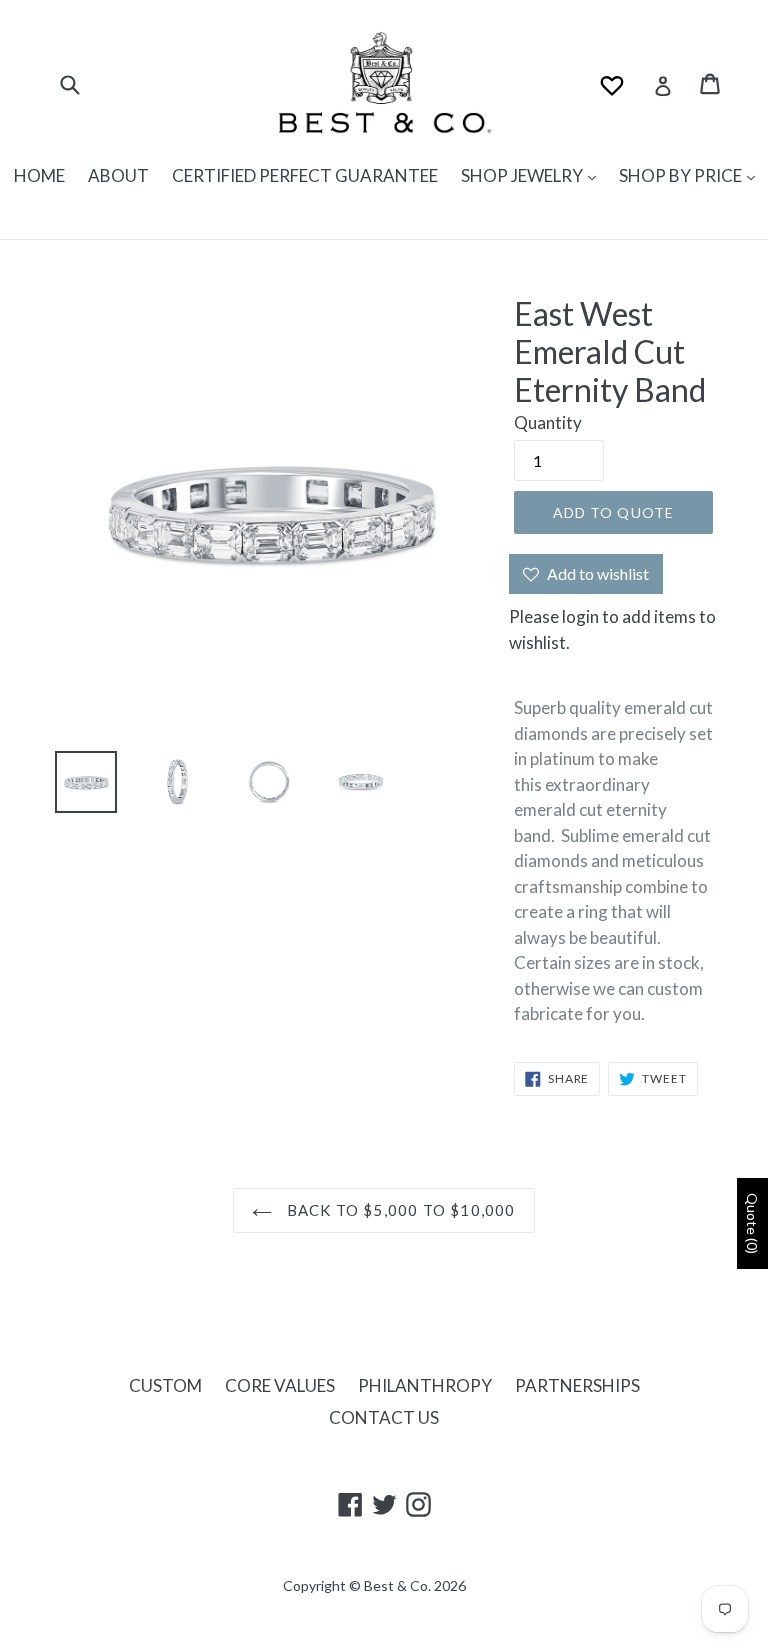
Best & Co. (397, 1585)
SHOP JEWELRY (523, 175)
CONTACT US (384, 1417)
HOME (39, 175)
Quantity (548, 422)
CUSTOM (165, 1385)
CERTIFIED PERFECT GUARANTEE (305, 175)
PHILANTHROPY (425, 1385)
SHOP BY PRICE (682, 175)
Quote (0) (752, 1223)
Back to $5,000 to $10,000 (398, 1210)
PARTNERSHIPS (577, 1385)
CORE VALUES (280, 1385)
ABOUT (118, 175)
